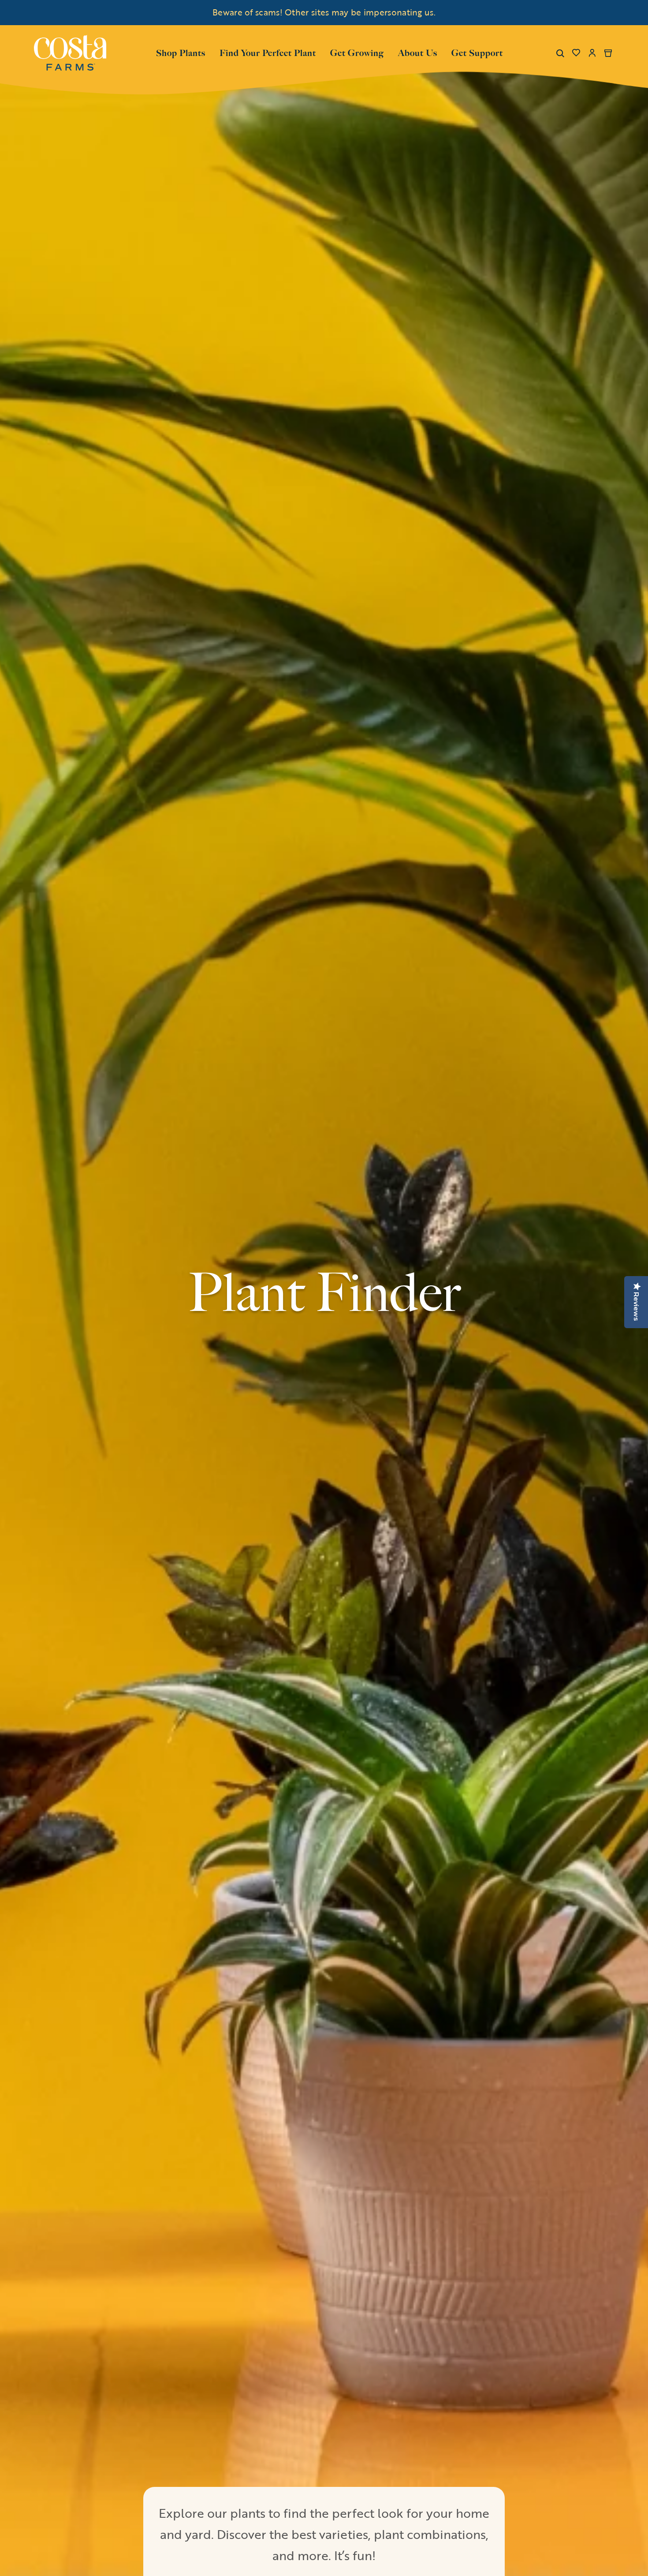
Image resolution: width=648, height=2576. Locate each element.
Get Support (477, 52)
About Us (418, 52)
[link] (70, 53)
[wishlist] (576, 53)
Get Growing (357, 53)
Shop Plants (181, 52)
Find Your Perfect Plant (268, 53)
